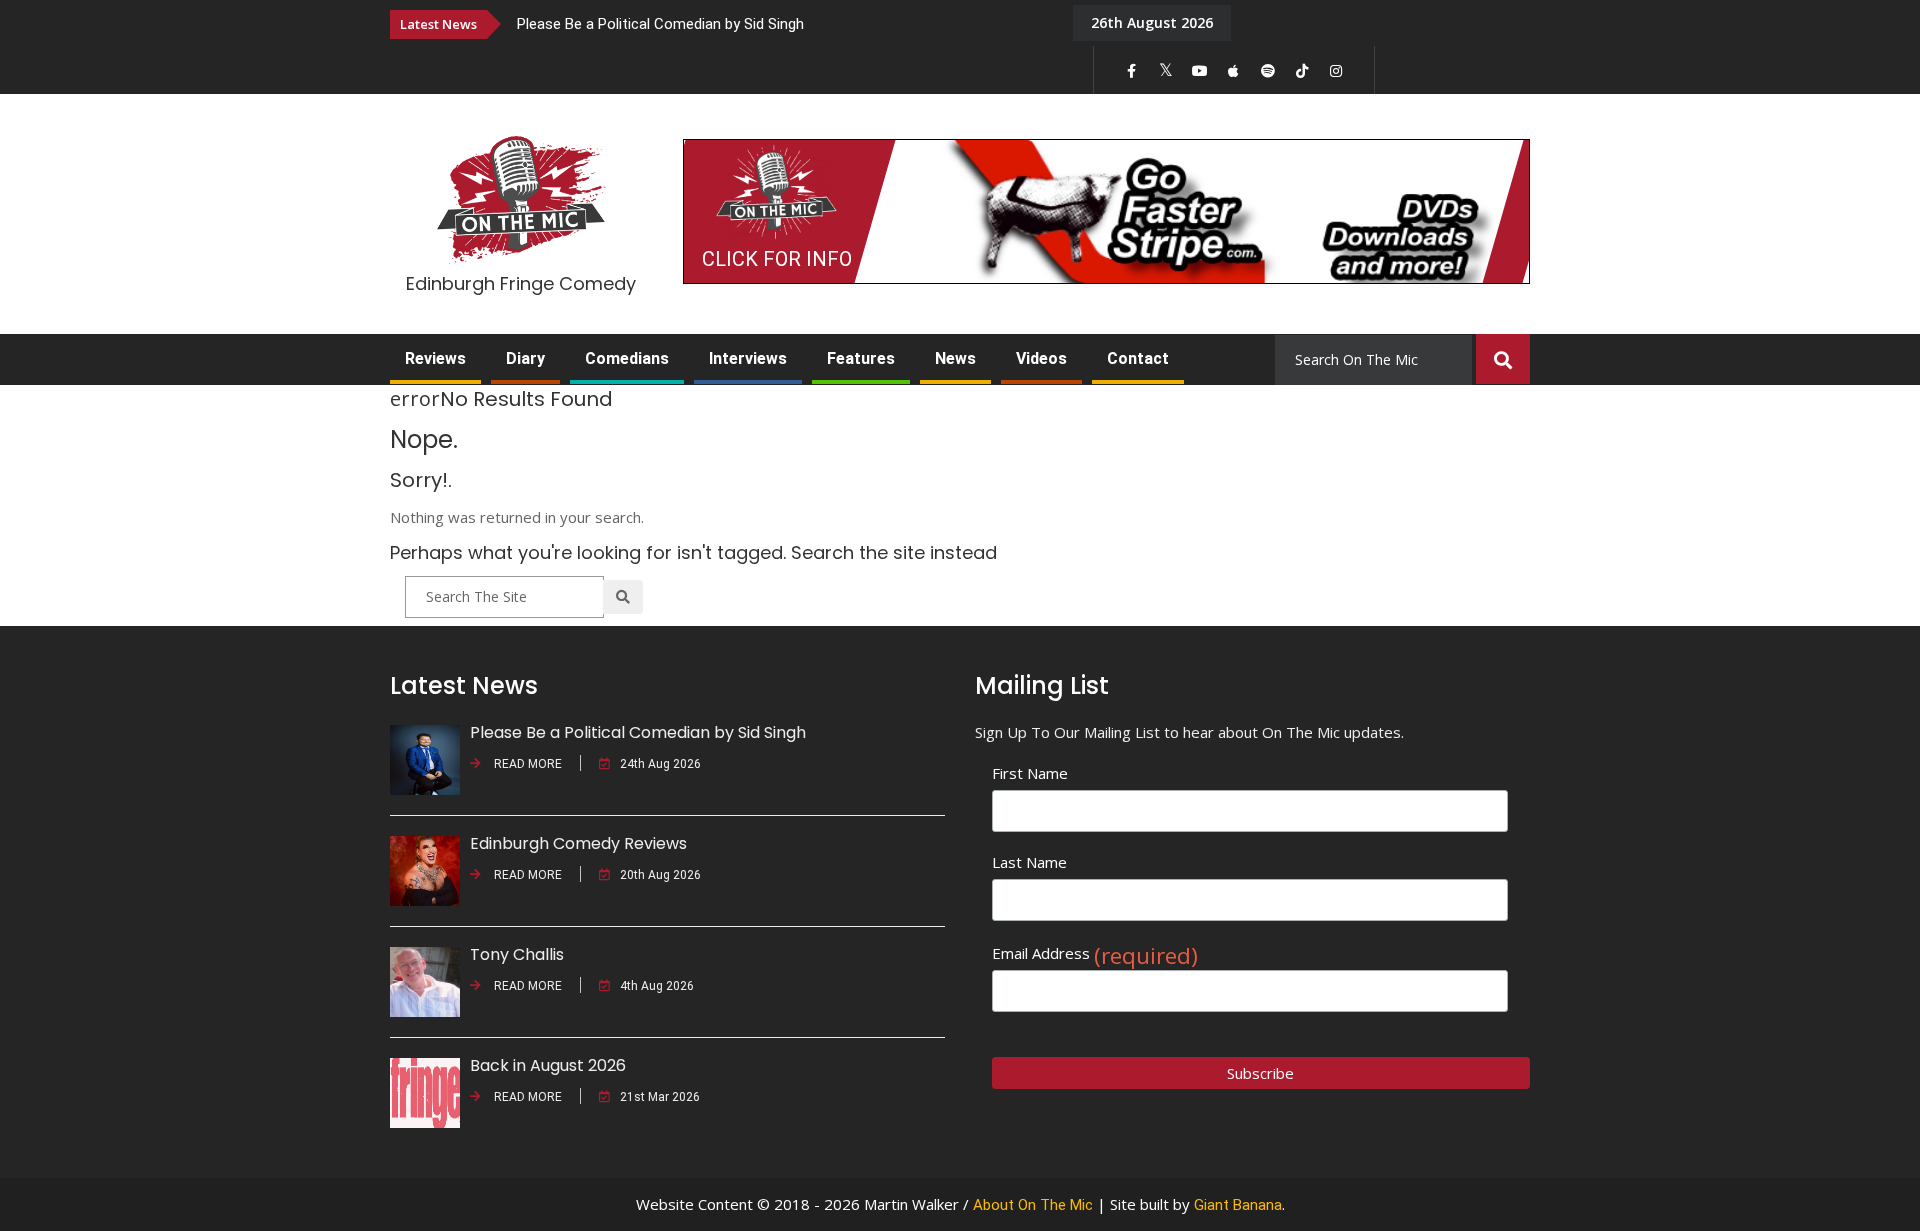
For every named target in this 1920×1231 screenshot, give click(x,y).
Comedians (627, 358)
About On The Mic (1033, 1205)
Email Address (1095, 953)
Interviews (748, 358)
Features (861, 358)
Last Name (1029, 862)
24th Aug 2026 (660, 764)
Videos (1041, 358)
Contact (1138, 358)
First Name (1030, 773)
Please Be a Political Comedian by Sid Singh (660, 24)
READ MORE (526, 764)
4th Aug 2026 (657, 986)
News (955, 358)
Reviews (435, 358)
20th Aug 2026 (660, 875)
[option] (780, 23)
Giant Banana (1238, 1205)
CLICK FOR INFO (777, 259)
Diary (525, 358)
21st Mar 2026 (660, 1097)
